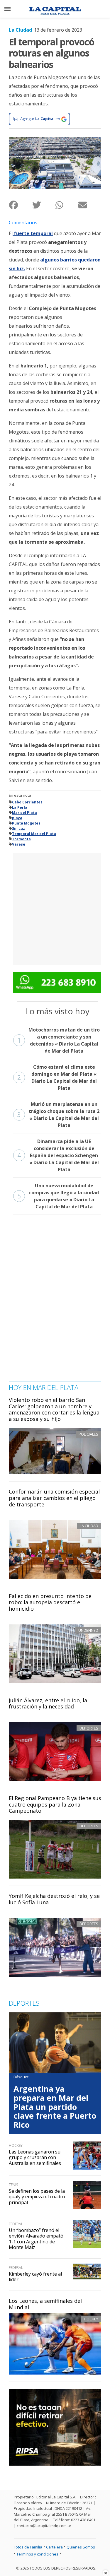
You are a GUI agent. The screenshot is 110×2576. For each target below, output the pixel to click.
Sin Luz (18, 828)
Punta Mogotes (26, 823)
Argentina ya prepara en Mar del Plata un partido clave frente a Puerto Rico (55, 2107)
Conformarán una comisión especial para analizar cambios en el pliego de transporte (54, 1498)
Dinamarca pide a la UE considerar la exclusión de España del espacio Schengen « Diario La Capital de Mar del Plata (58, 1155)
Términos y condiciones (37, 2554)
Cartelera (54, 2547)
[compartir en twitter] (44, 205)
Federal (16, 2224)
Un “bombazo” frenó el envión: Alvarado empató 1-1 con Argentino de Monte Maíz (36, 2239)
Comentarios (23, 223)
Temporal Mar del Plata (34, 834)
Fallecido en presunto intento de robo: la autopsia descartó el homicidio (50, 1602)
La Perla (20, 807)
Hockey (91, 2319)
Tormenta (21, 839)
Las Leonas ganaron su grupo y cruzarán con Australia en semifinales (35, 2157)
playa (17, 818)
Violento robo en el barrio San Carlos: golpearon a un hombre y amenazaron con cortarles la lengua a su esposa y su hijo (54, 1409)
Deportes (89, 1728)
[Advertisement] (55, 908)
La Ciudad (20, 30)
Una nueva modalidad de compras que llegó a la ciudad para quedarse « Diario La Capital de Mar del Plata (58, 1196)
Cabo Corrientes (27, 802)
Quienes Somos (81, 2547)
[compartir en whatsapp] (67, 205)
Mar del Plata (24, 813)
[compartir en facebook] (20, 205)
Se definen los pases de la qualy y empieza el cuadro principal (37, 2197)
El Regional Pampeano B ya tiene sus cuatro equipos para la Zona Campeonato (55, 1804)
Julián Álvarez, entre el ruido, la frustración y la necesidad (48, 1703)
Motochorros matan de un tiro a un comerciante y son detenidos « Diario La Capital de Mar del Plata (59, 1040)
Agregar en (40, 119)
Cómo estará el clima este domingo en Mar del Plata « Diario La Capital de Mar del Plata (57, 1077)
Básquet (21, 2077)
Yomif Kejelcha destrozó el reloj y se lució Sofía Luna (54, 1899)
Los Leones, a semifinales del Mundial (45, 2304)
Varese (19, 844)
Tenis (13, 2185)
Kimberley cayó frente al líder (35, 2277)
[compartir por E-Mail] (90, 205)
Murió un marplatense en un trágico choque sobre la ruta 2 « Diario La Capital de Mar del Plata (58, 1115)
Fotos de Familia (28, 2547)
